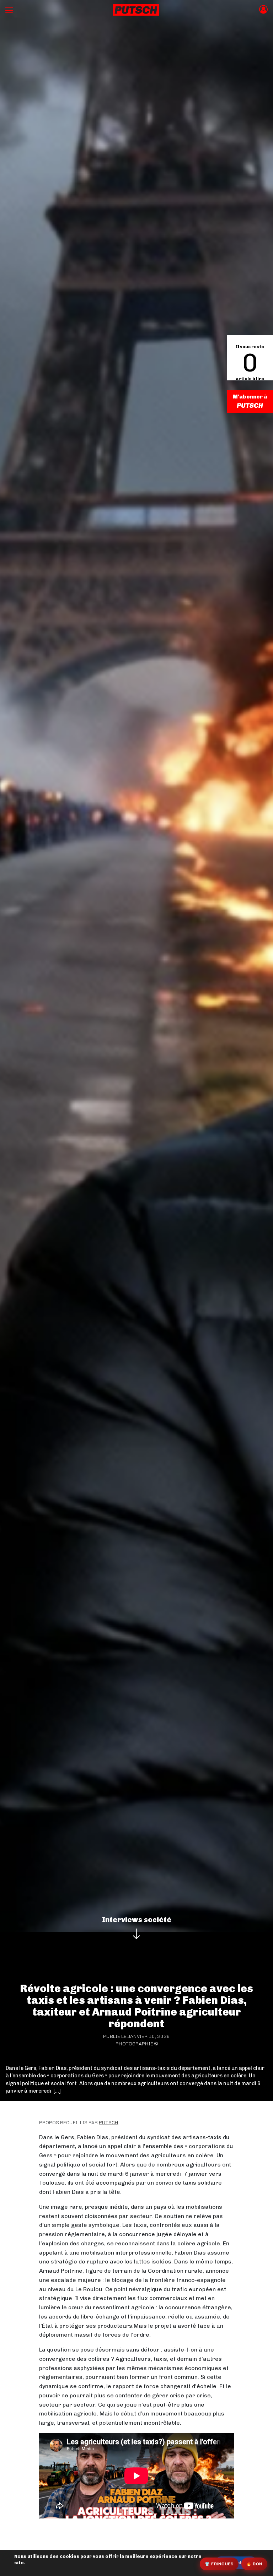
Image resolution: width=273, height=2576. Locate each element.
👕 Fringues (219, 2564)
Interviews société (137, 1920)
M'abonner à (250, 397)
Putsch (109, 2123)
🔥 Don (254, 2564)
